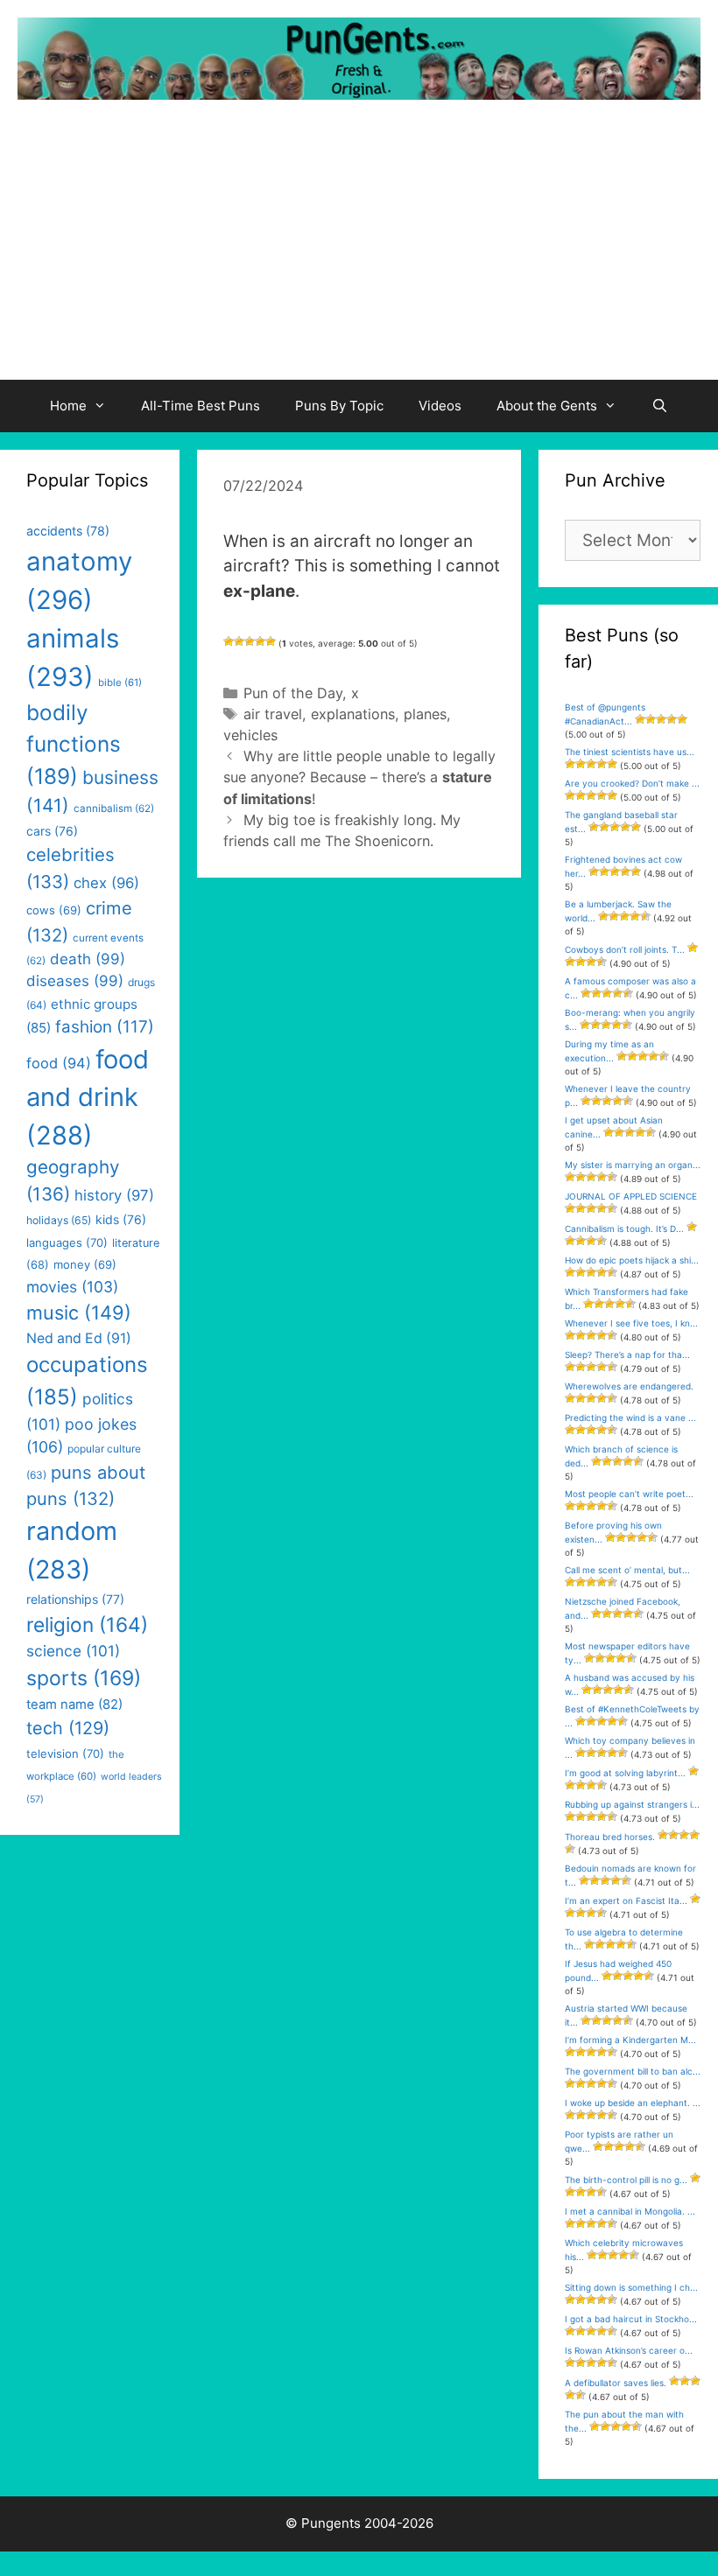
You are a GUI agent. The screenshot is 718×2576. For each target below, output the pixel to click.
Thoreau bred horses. (610, 1837)
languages (67, 1242)
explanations (353, 714)
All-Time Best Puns (201, 406)
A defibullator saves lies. (616, 2383)
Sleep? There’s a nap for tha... (627, 1354)
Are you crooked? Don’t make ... (632, 783)
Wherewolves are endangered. (629, 1386)
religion (87, 1624)
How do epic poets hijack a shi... (632, 1260)
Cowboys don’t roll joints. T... (625, 949)
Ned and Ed (79, 1338)
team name (74, 1704)
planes (425, 714)
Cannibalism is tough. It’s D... (624, 1228)
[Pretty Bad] (239, 641)
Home (68, 406)
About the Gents (547, 406)
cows (54, 910)
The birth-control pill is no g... (626, 2180)
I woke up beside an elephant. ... (633, 2103)
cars (52, 831)
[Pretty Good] (260, 641)
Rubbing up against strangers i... (632, 1804)
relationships (75, 1599)
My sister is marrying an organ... (633, 1165)
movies (72, 1287)
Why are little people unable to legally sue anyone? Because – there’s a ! (359, 777)
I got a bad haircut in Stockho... (631, 2319)
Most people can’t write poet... (629, 1494)
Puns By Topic (339, 406)
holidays (59, 1220)
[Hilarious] (271, 641)
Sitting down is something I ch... (631, 2287)
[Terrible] (229, 641)
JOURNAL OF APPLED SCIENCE (631, 1196)
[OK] (250, 641)
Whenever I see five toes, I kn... (631, 1323)
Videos (440, 406)
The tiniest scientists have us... (630, 752)
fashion (105, 1027)
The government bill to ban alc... (633, 2071)
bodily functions (74, 744)
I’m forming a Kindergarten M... (630, 2040)
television (65, 1753)
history (114, 1195)
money (85, 1264)
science (73, 1651)
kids (121, 1219)
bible (120, 682)
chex (106, 883)
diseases (75, 981)
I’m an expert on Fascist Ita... (626, 1900)
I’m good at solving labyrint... (625, 1773)
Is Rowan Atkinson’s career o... (629, 2350)
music (79, 1312)
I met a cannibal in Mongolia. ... (630, 2211)
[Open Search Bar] (660, 406)
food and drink (88, 1097)
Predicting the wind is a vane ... (630, 1417)
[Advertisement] (359, 248)
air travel (273, 714)
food (59, 1063)
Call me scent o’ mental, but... (627, 1570)
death (88, 959)
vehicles (250, 735)
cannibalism (114, 808)
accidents (68, 531)
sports (84, 1678)
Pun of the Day (293, 693)
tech (68, 1728)
